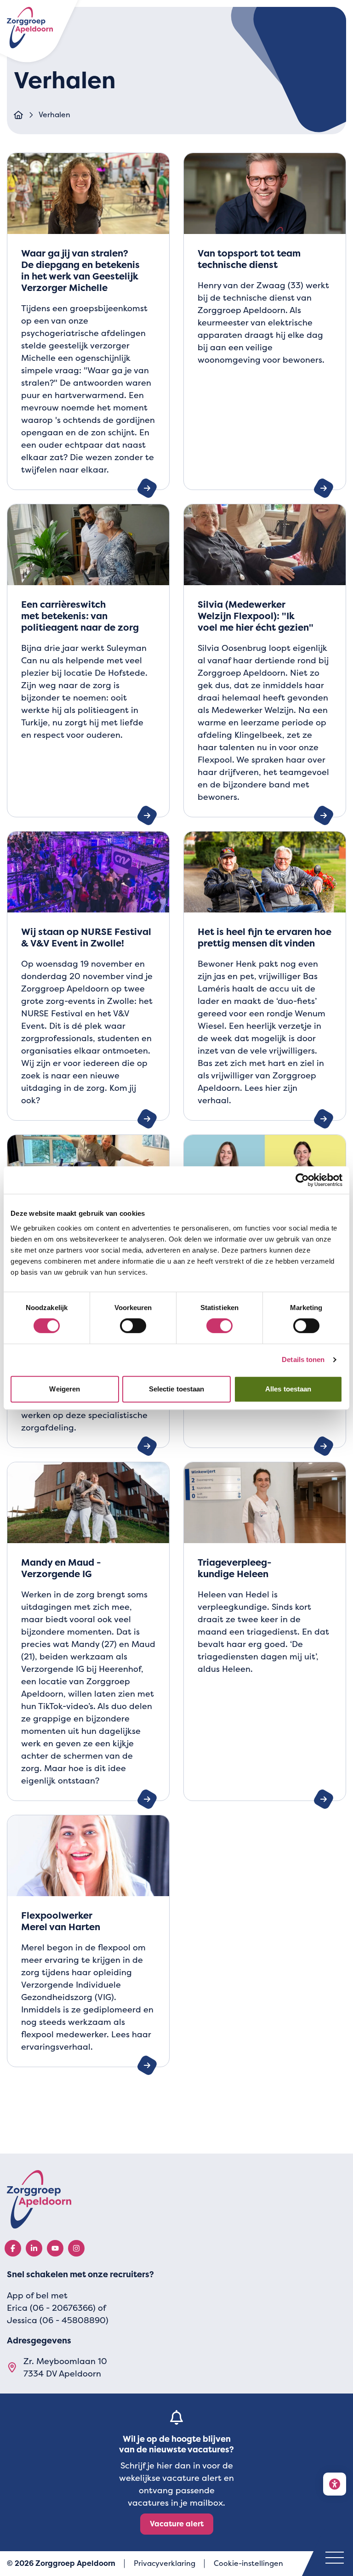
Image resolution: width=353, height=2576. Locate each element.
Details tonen (303, 1359)
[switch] (133, 1326)
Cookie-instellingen (248, 2563)
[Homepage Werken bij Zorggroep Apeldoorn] (176, 2199)
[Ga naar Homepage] (18, 115)
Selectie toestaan (177, 1389)
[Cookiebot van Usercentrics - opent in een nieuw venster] (302, 1180)
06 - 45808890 (74, 2320)
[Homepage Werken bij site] (30, 28)
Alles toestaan (288, 1389)
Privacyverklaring (165, 2563)
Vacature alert (177, 2524)
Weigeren (65, 1389)
